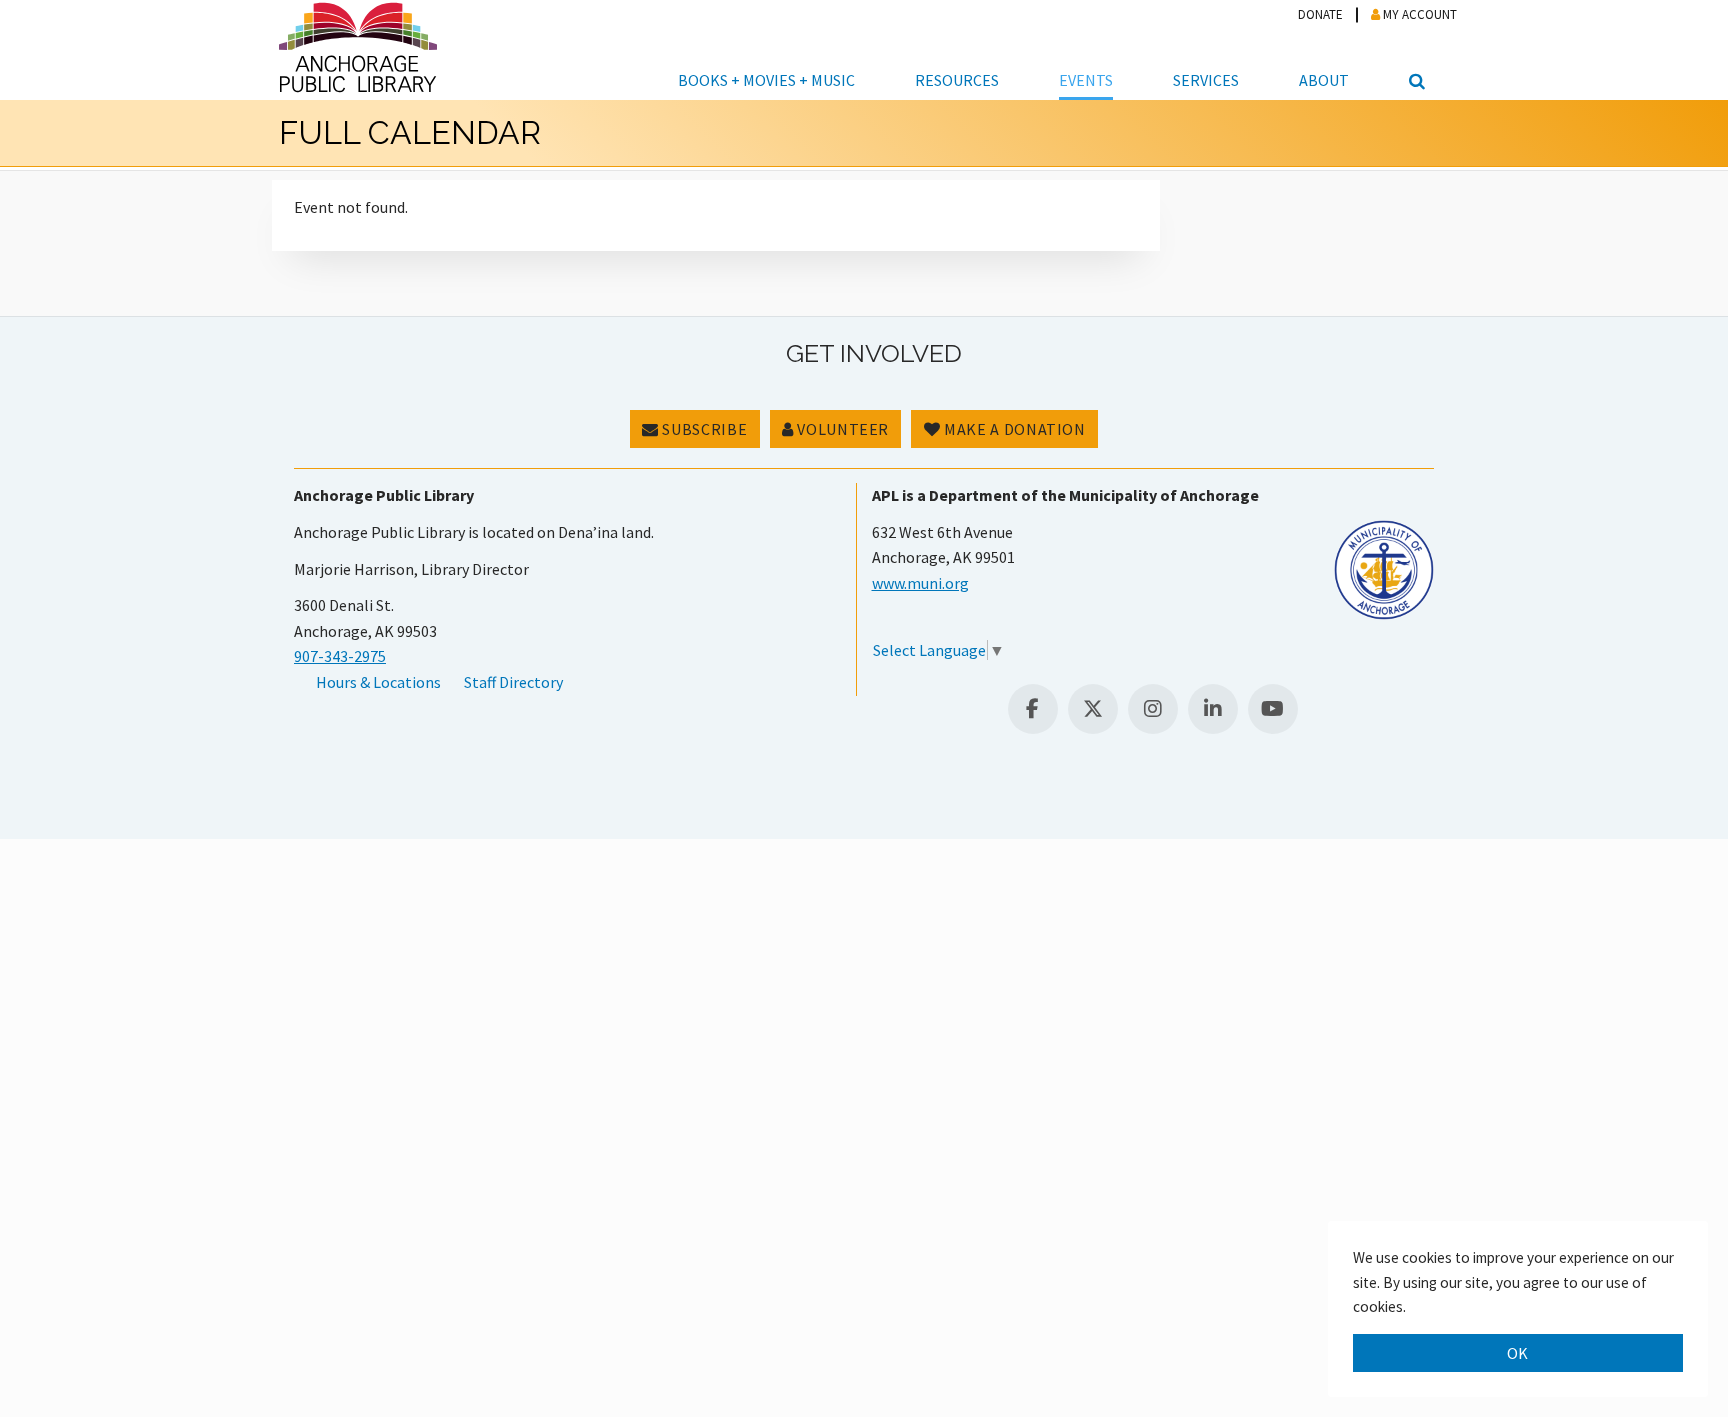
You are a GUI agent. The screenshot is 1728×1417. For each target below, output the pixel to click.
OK (1518, 1353)
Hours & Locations (378, 682)
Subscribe (703, 429)
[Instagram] (1153, 709)
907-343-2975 (340, 656)
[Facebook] (1033, 709)
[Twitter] (1093, 709)
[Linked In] (1213, 709)
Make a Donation (1013, 429)
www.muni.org (920, 583)
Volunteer (841, 429)
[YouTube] (1273, 709)
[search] (1414, 50)
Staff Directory (513, 682)
